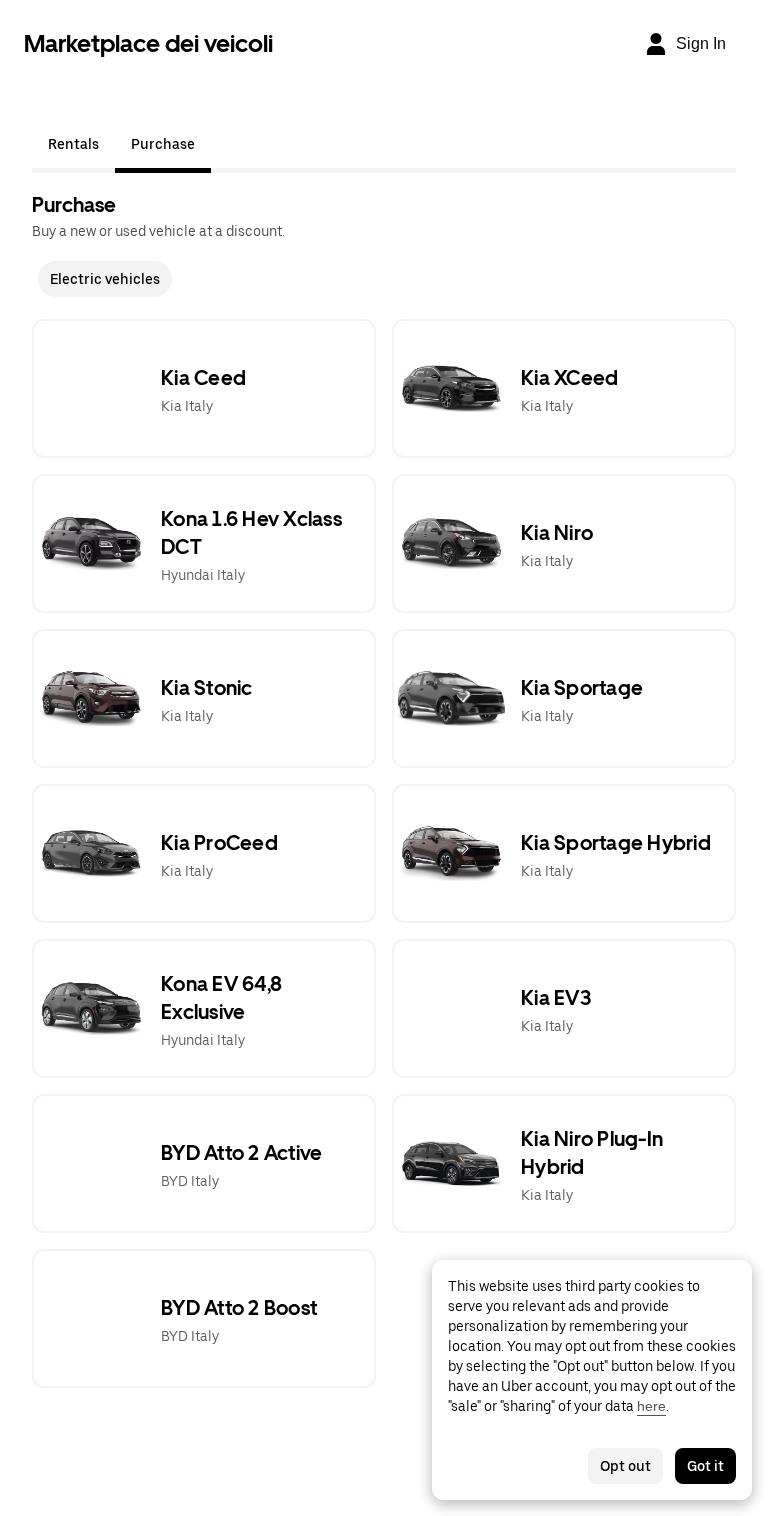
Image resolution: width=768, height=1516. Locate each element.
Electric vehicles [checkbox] (105, 279)
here (651, 1406)
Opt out (625, 1466)
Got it (705, 1466)
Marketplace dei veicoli (148, 43)
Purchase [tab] (163, 144)
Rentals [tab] (73, 144)
